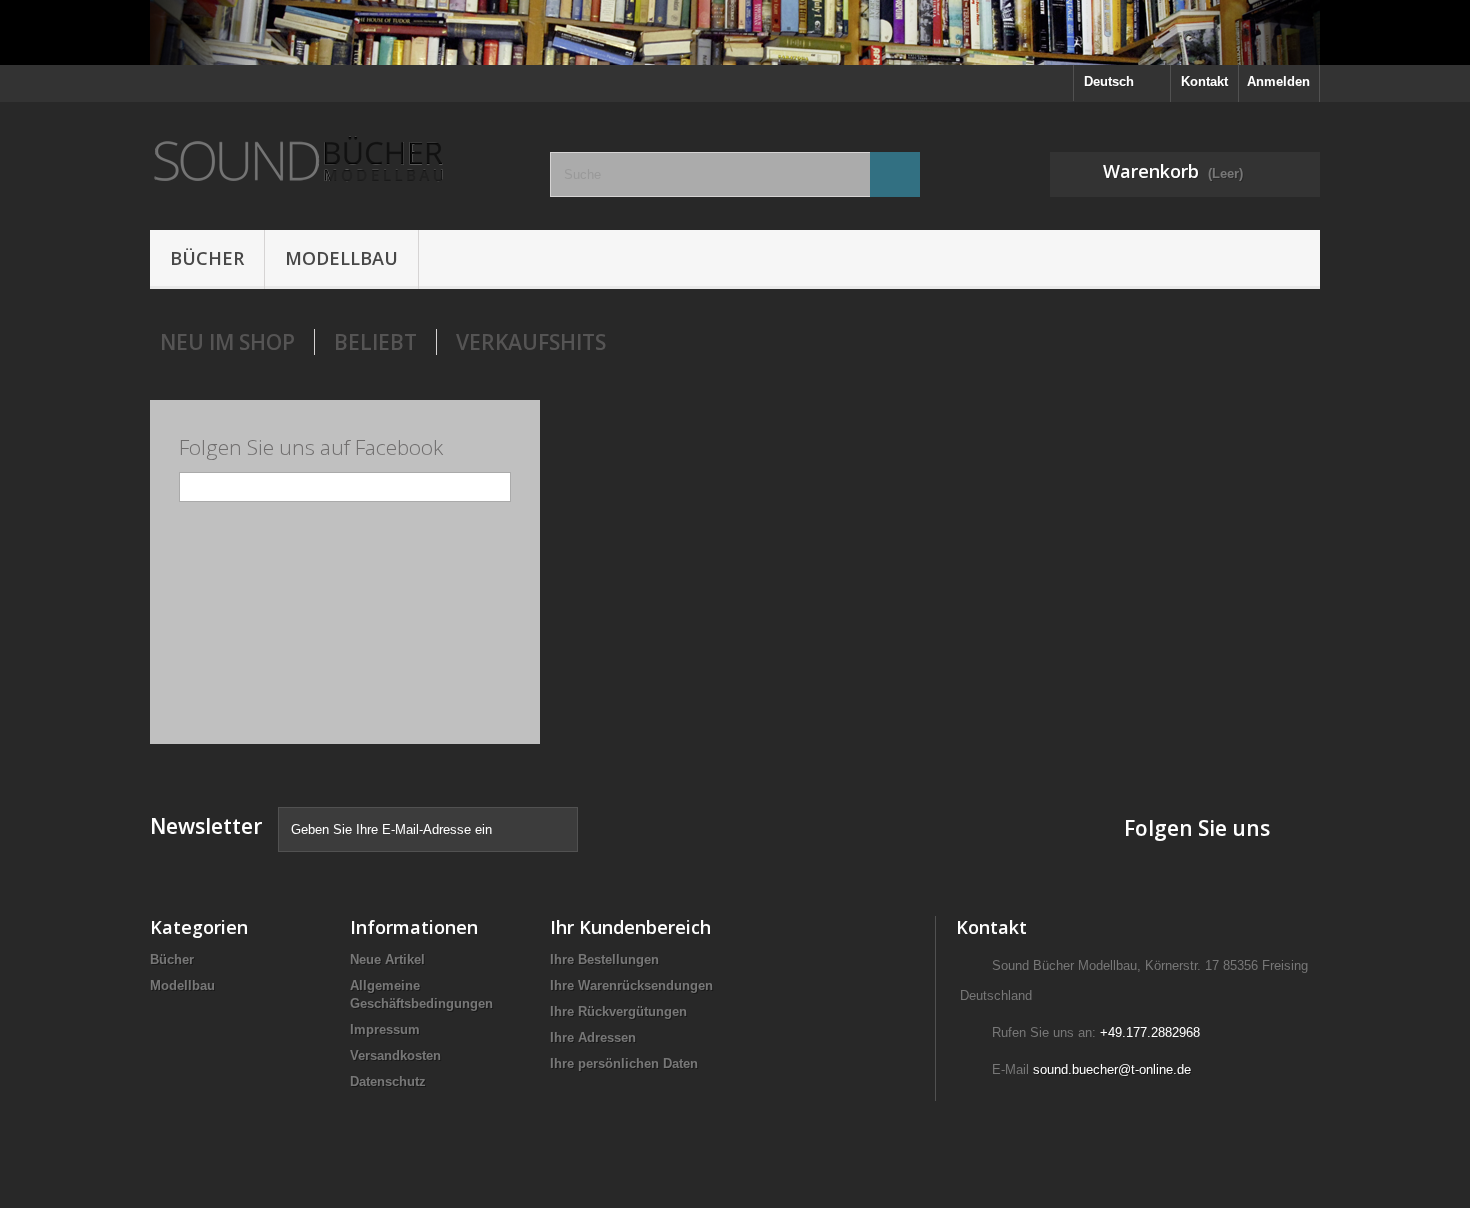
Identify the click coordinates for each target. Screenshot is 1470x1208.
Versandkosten (395, 1055)
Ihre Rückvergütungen (618, 1011)
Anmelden (1278, 81)
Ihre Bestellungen (604, 959)
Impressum (385, 1029)
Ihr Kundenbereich (630, 927)
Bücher (207, 258)
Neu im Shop (227, 342)
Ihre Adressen (593, 1037)
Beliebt (375, 342)
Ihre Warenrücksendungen (631, 985)
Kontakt (1204, 81)
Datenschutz (388, 1081)
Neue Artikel (387, 959)
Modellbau (341, 258)
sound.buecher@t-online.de (1112, 1069)
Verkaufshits (531, 342)
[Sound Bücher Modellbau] (335, 161)
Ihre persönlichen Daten (624, 1063)
